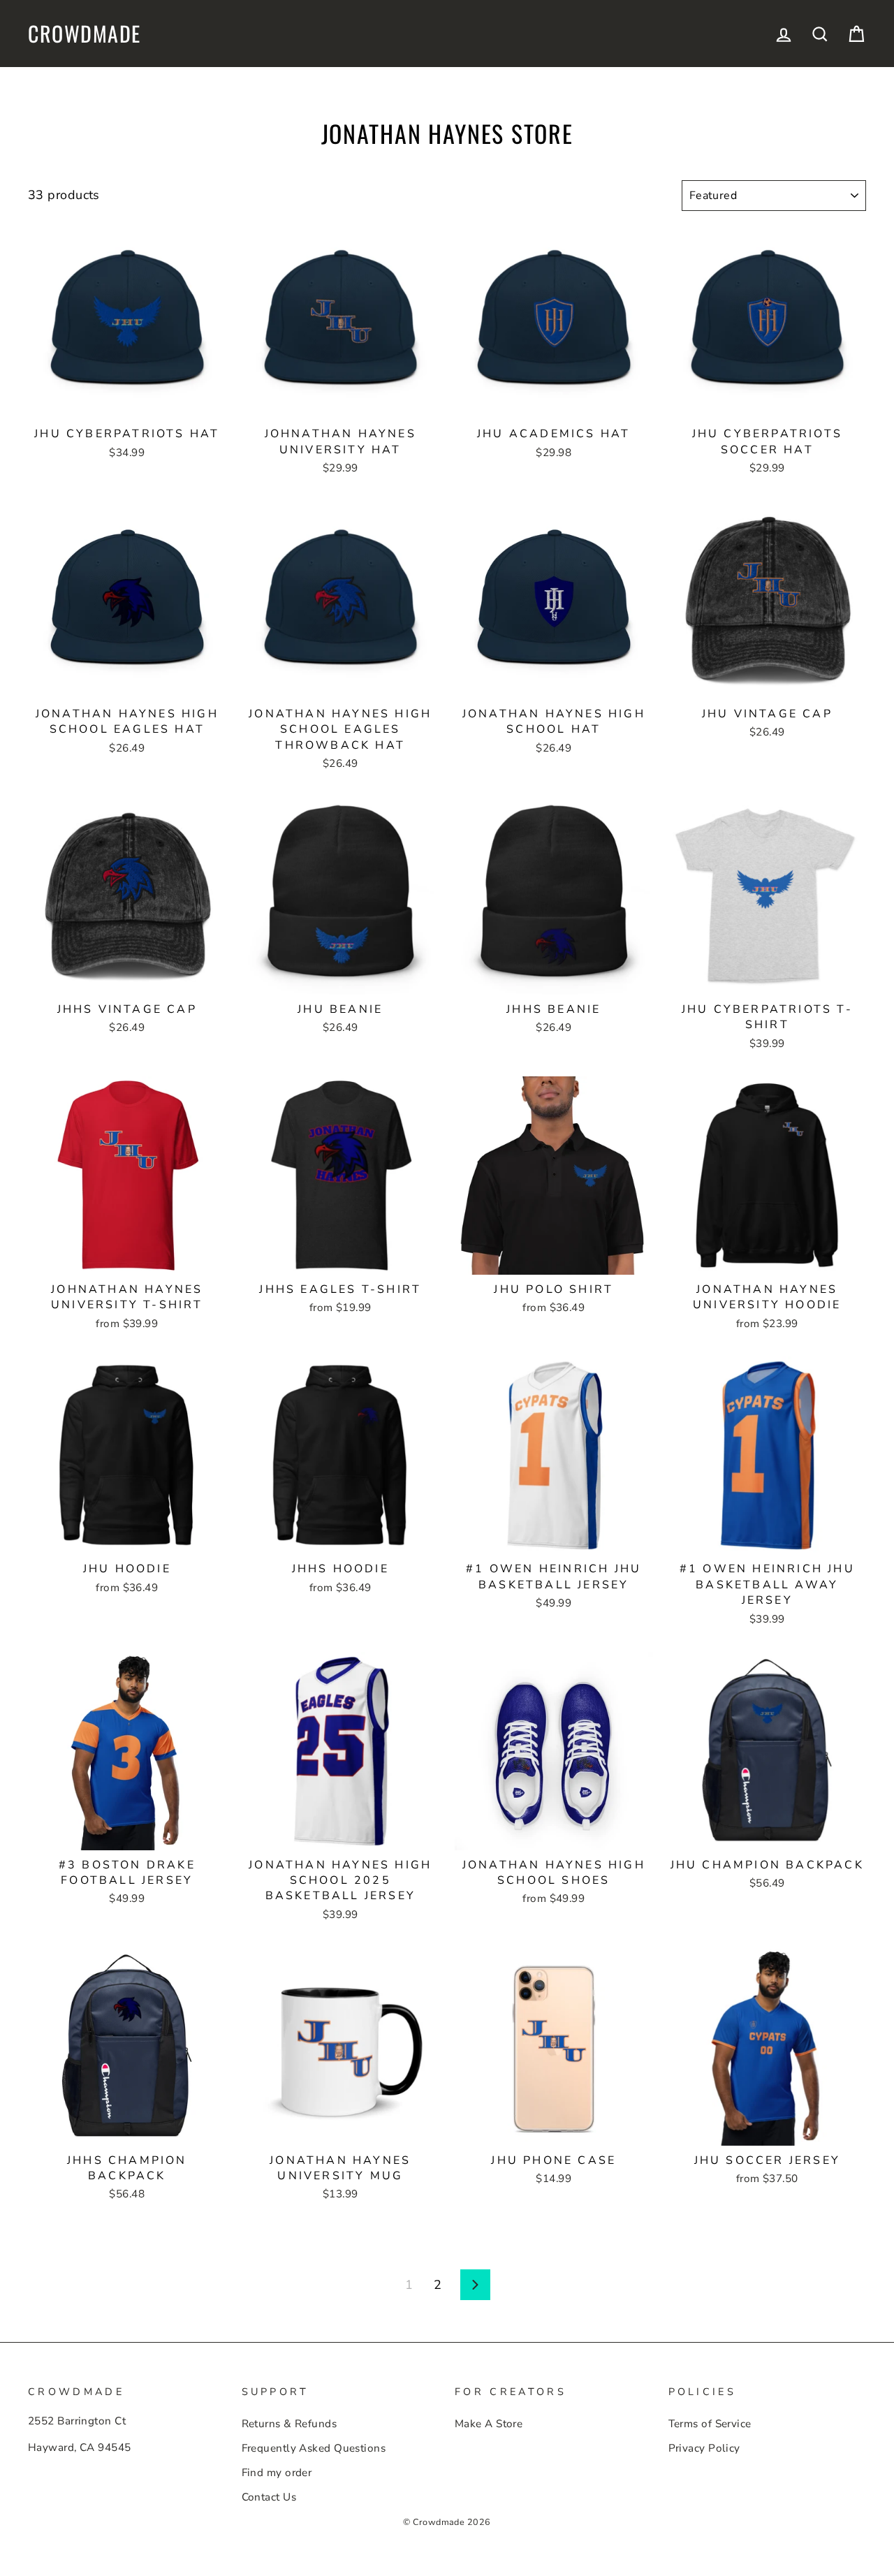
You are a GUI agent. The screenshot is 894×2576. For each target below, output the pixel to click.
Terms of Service (710, 2424)
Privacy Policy (704, 2448)
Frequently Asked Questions (314, 2448)
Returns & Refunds (290, 2424)
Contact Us (269, 2497)
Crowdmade (85, 34)
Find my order (277, 2473)
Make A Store (489, 2424)
